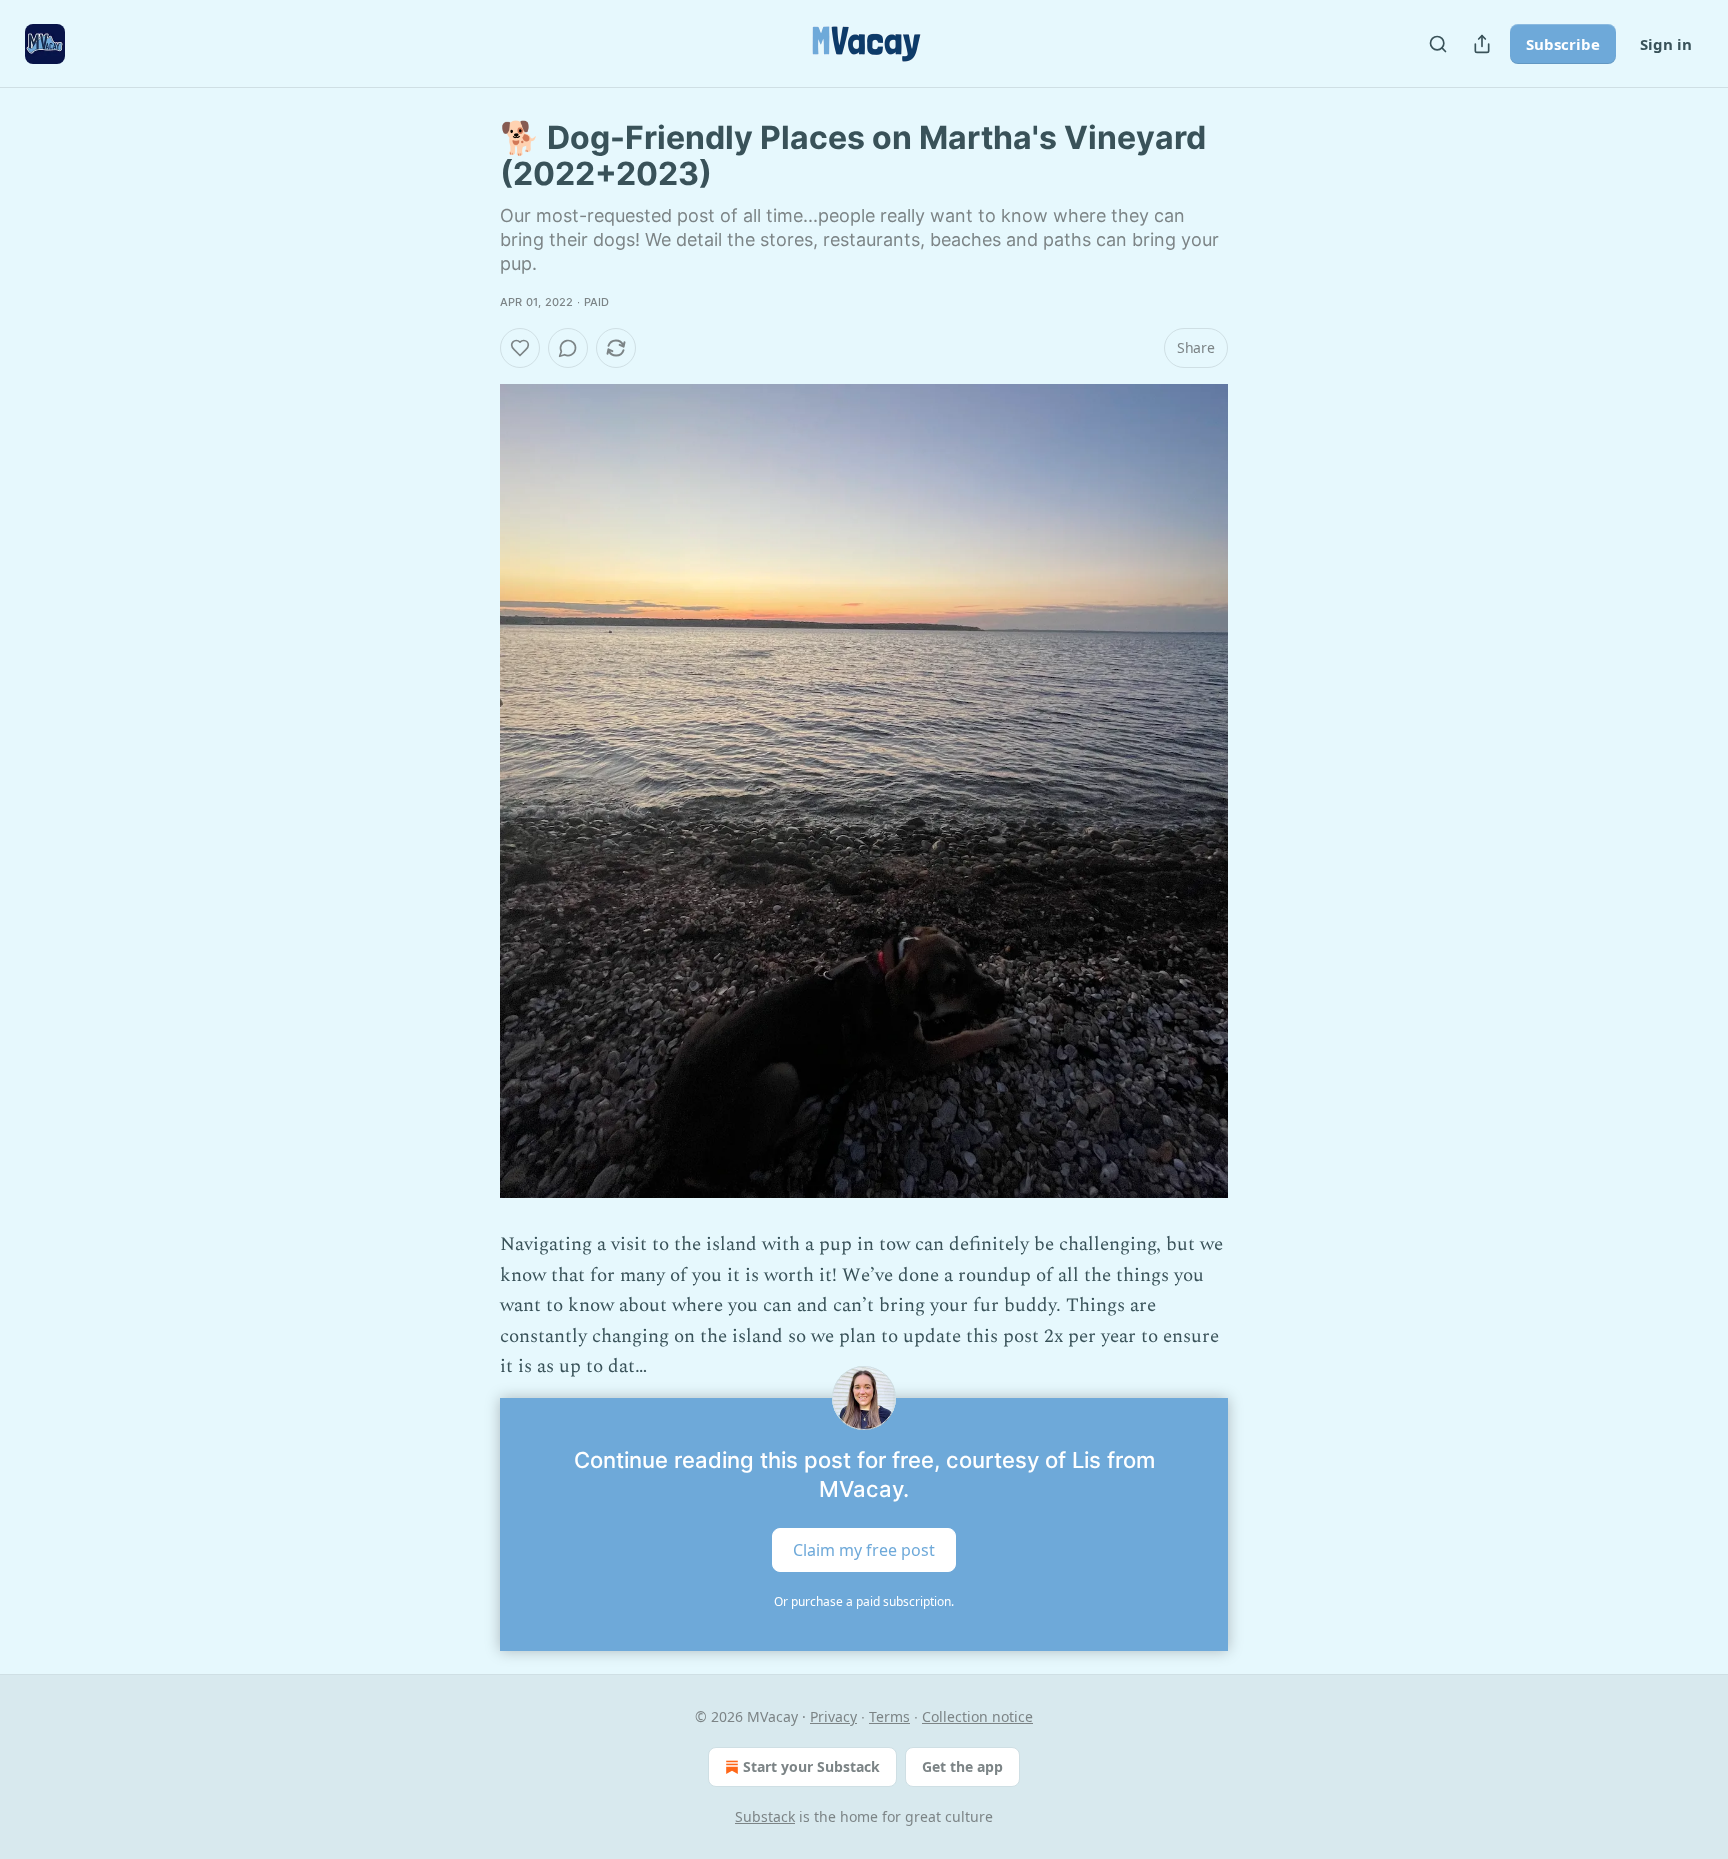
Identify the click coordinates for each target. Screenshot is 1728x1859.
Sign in (1666, 44)
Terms (889, 1716)
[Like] (520, 348)
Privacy (833, 1716)
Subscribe (1563, 44)
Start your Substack (811, 1766)
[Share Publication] (1482, 44)
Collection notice (977, 1716)
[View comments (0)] (568, 348)
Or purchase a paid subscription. (864, 1601)
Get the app (962, 1766)
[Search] (1438, 44)
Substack (765, 1816)
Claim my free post (864, 1550)
